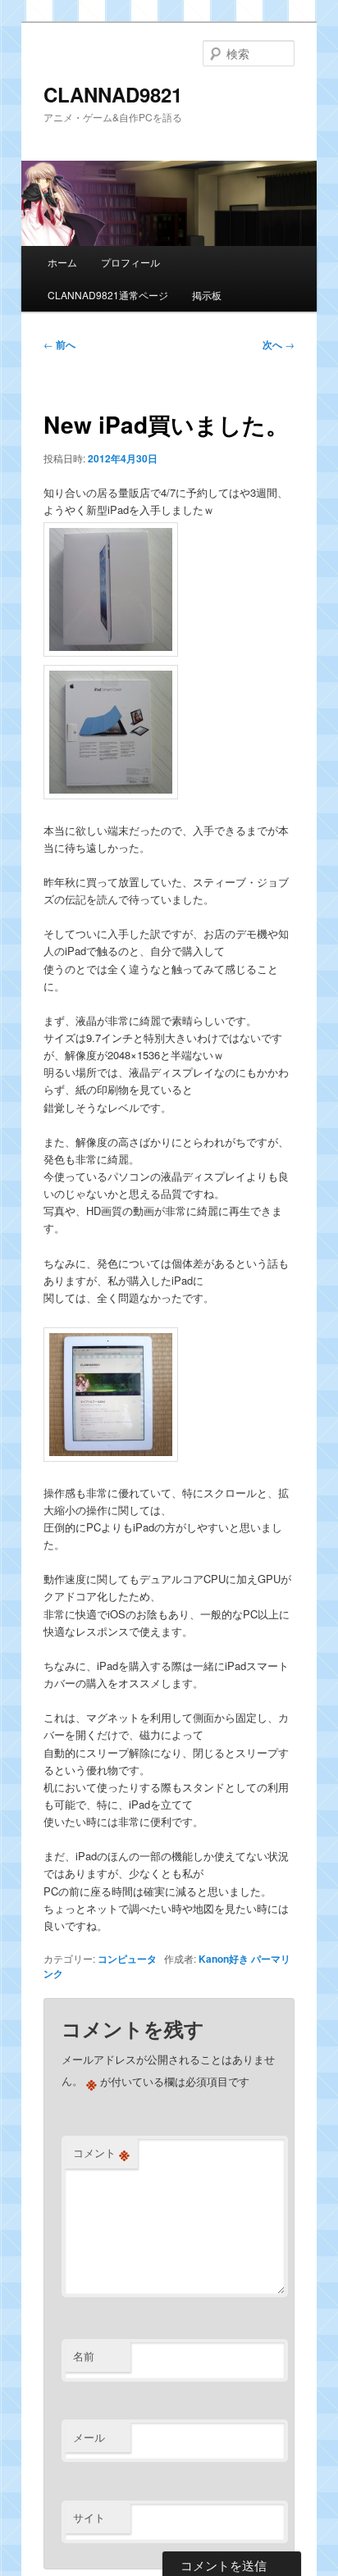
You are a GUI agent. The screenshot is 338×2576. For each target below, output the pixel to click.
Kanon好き (224, 1959)
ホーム (62, 262)
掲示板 (207, 295)
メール (89, 2437)
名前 (84, 2356)
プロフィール (130, 262)
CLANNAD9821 (113, 94)
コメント (101, 2153)
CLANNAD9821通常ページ (108, 295)
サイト (89, 2517)
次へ (279, 344)
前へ (59, 344)
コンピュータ (127, 1959)
